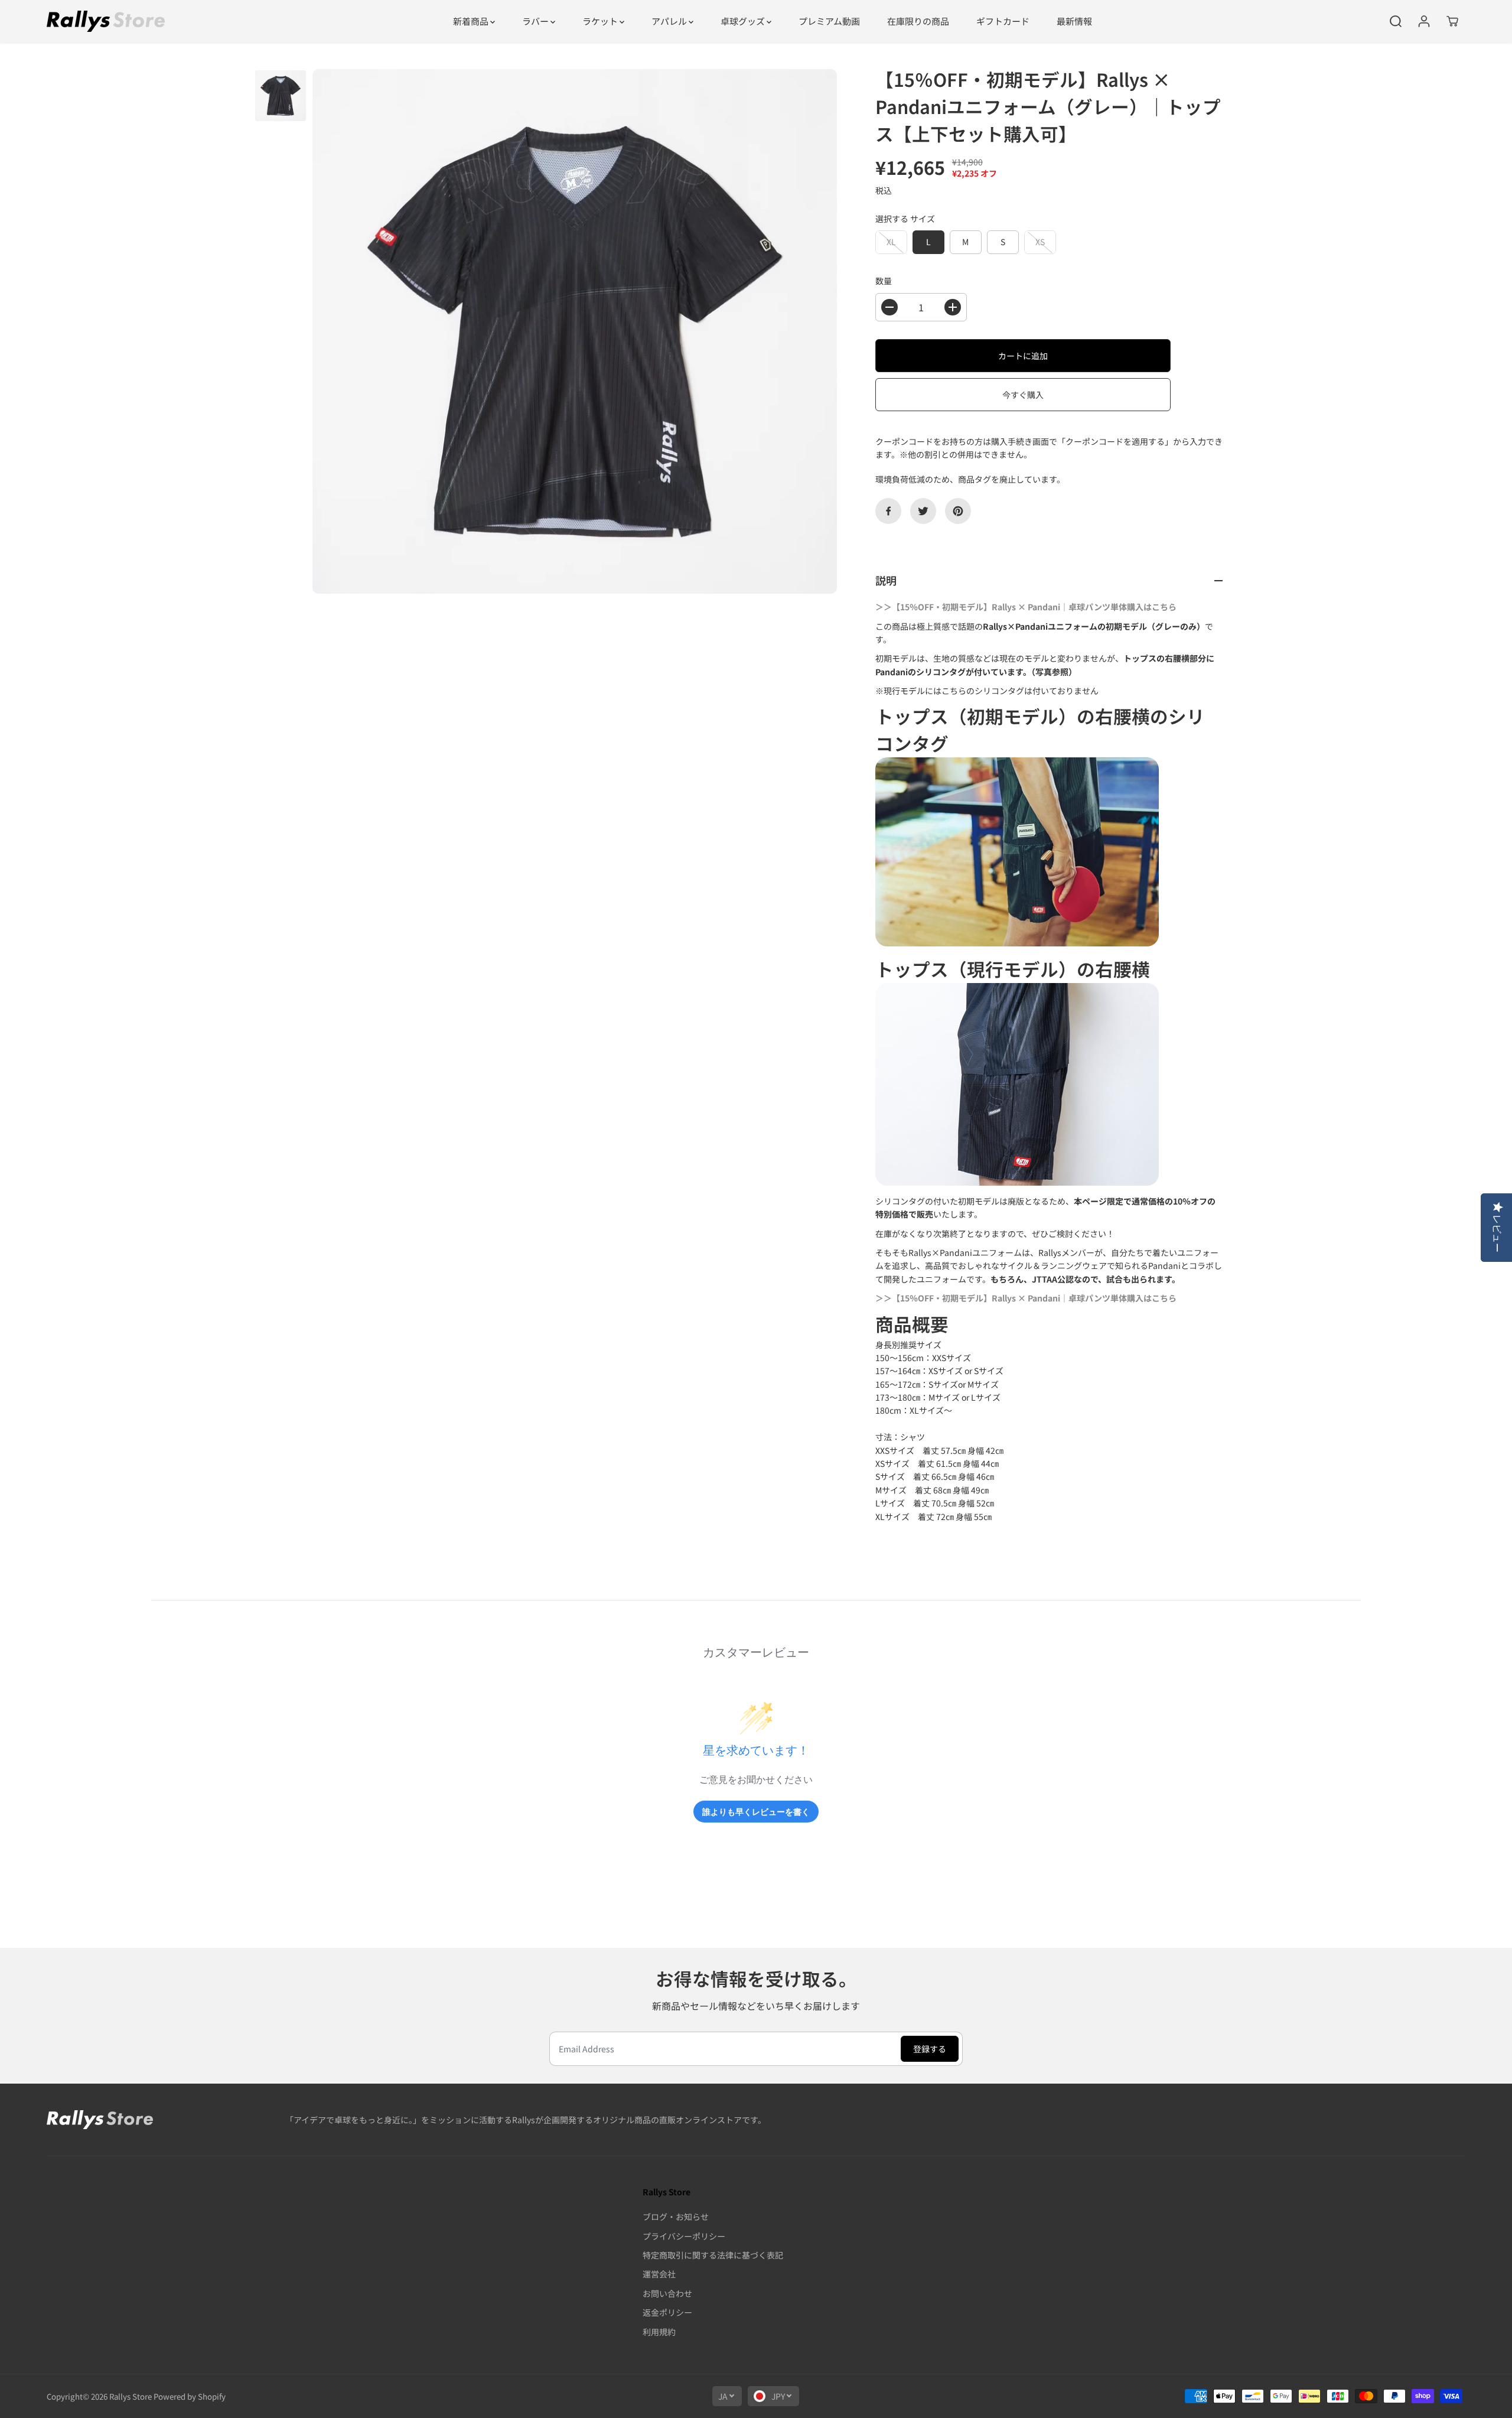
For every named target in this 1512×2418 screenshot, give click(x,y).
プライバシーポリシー (684, 2236)
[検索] (1396, 21)
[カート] (1452, 21)
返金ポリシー (667, 2312)
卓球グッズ (744, 21)
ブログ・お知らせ (676, 2217)
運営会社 (659, 2274)
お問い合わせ (667, 2293)
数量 (884, 281)
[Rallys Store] (106, 21)
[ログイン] (1424, 21)
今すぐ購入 (1023, 395)
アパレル (670, 21)
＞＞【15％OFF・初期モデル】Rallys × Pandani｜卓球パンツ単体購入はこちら (1026, 607)
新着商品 (472, 21)
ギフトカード (1003, 21)
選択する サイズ (905, 219)
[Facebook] (888, 511)
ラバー (536, 21)
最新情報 (1074, 21)
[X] (923, 511)
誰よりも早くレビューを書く (756, 1812)
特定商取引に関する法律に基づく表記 (713, 2255)
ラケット (601, 21)
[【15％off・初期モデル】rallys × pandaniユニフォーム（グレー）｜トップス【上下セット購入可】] (575, 331)
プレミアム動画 (829, 21)
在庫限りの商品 (918, 21)
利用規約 (659, 2332)
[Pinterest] (958, 511)
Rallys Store (131, 2396)
